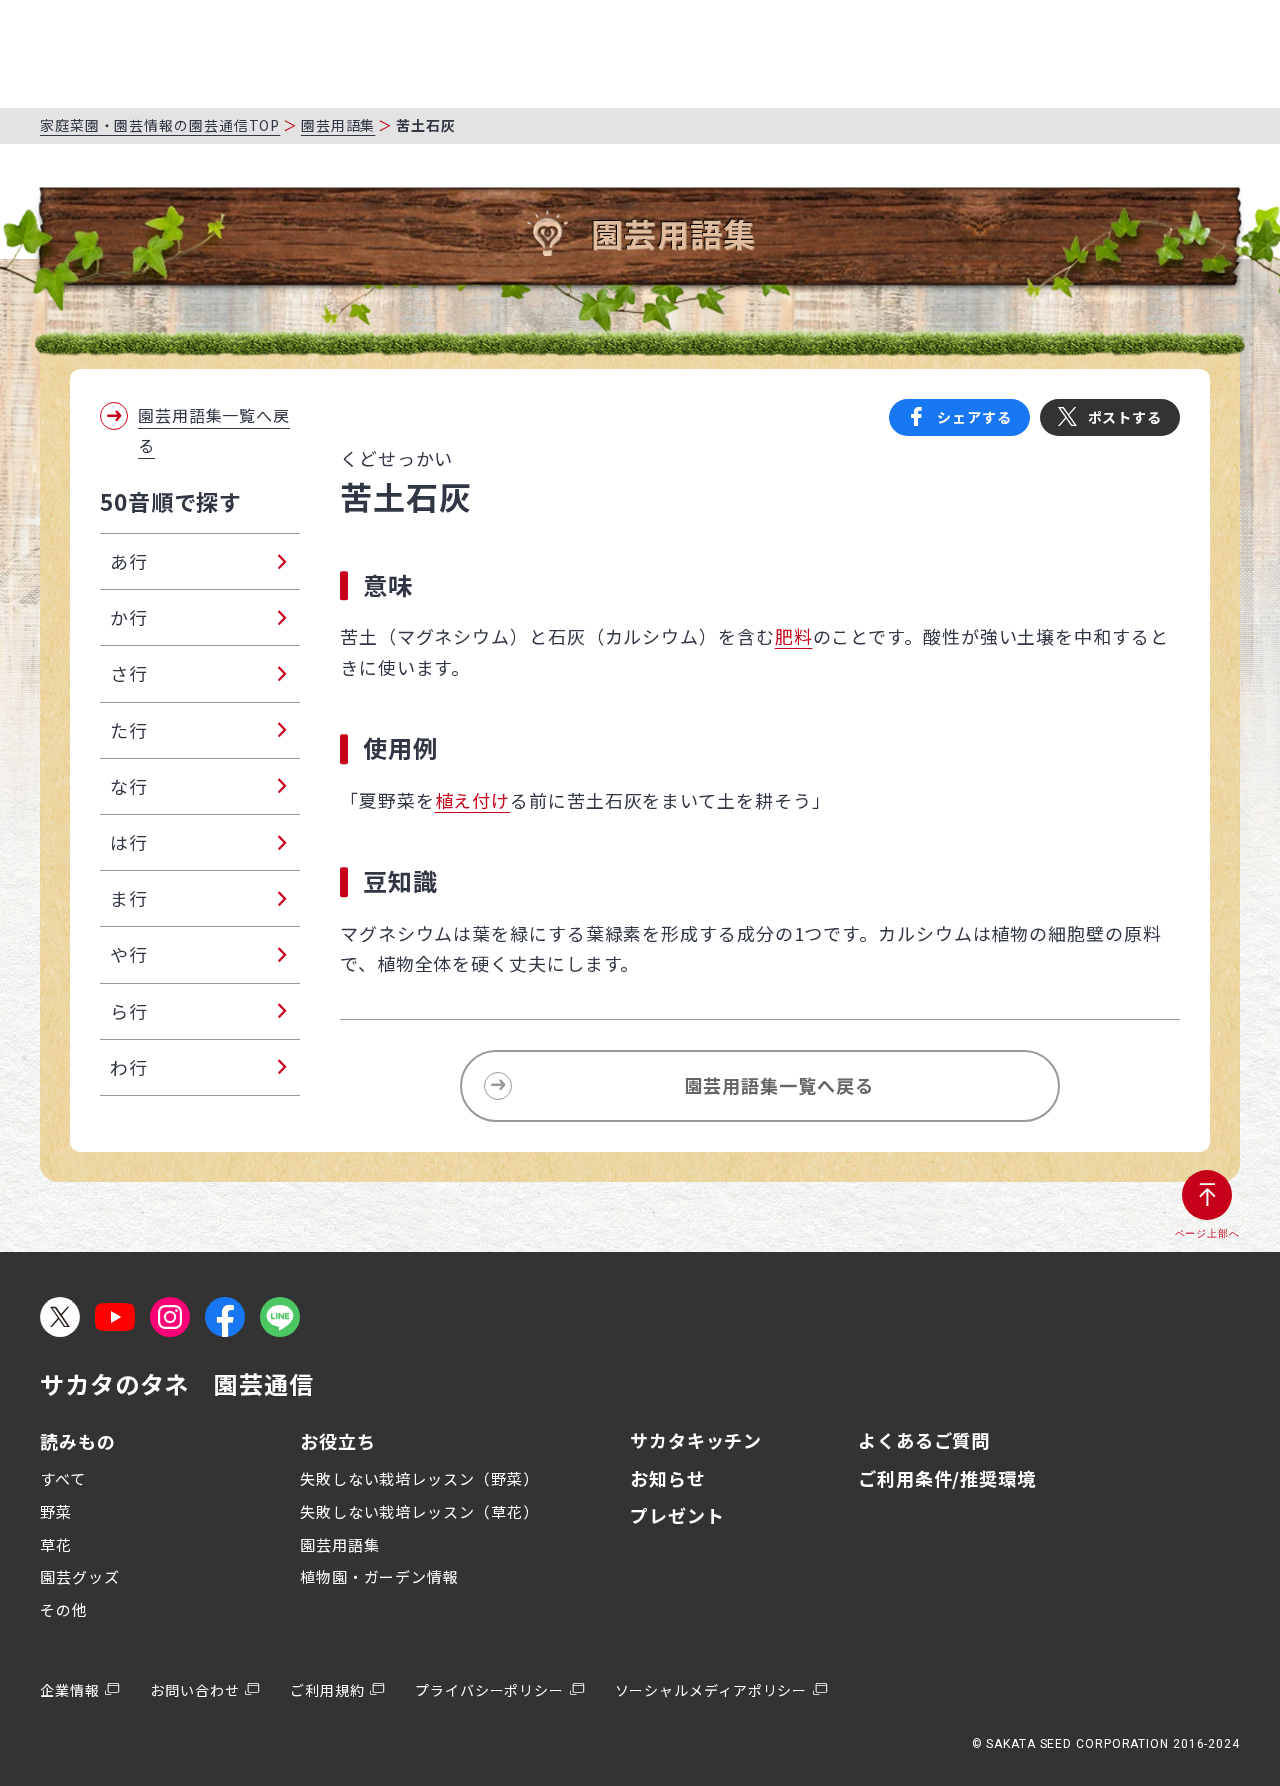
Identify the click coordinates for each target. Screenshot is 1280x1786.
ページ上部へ (1207, 1233)
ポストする (1125, 417)
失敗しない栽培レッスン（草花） (419, 1511)
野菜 (56, 1511)
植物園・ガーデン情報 (379, 1576)
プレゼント (677, 1515)
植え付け (473, 800)
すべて (63, 1478)
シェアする (974, 417)
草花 (56, 1544)
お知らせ (668, 1478)
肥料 (794, 636)
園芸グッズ (80, 1576)
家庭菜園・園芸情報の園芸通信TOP (160, 125)
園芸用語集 (338, 125)
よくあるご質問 (924, 1440)
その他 (64, 1609)
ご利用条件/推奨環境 (947, 1478)
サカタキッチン (696, 1440)
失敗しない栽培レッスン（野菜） (419, 1478)
